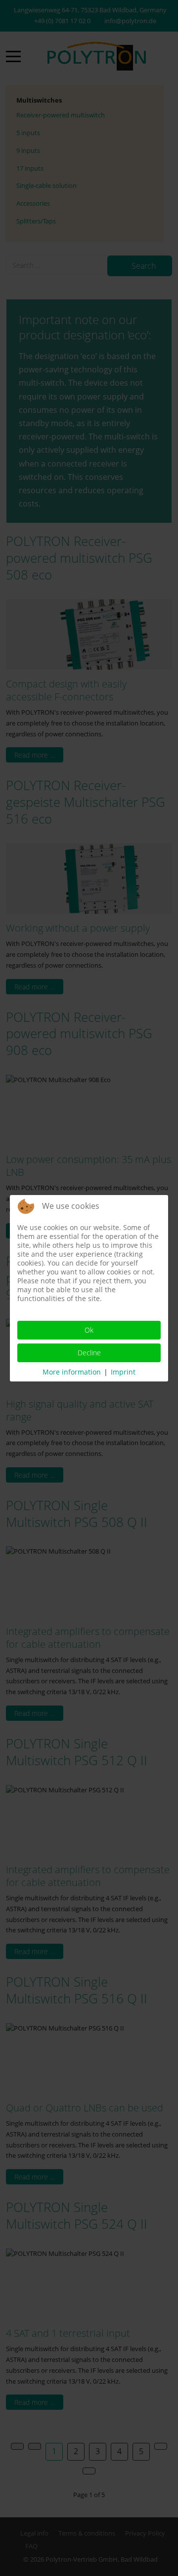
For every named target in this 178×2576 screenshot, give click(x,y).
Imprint (123, 1372)
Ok (89, 1330)
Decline (89, 1353)
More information (72, 1372)
